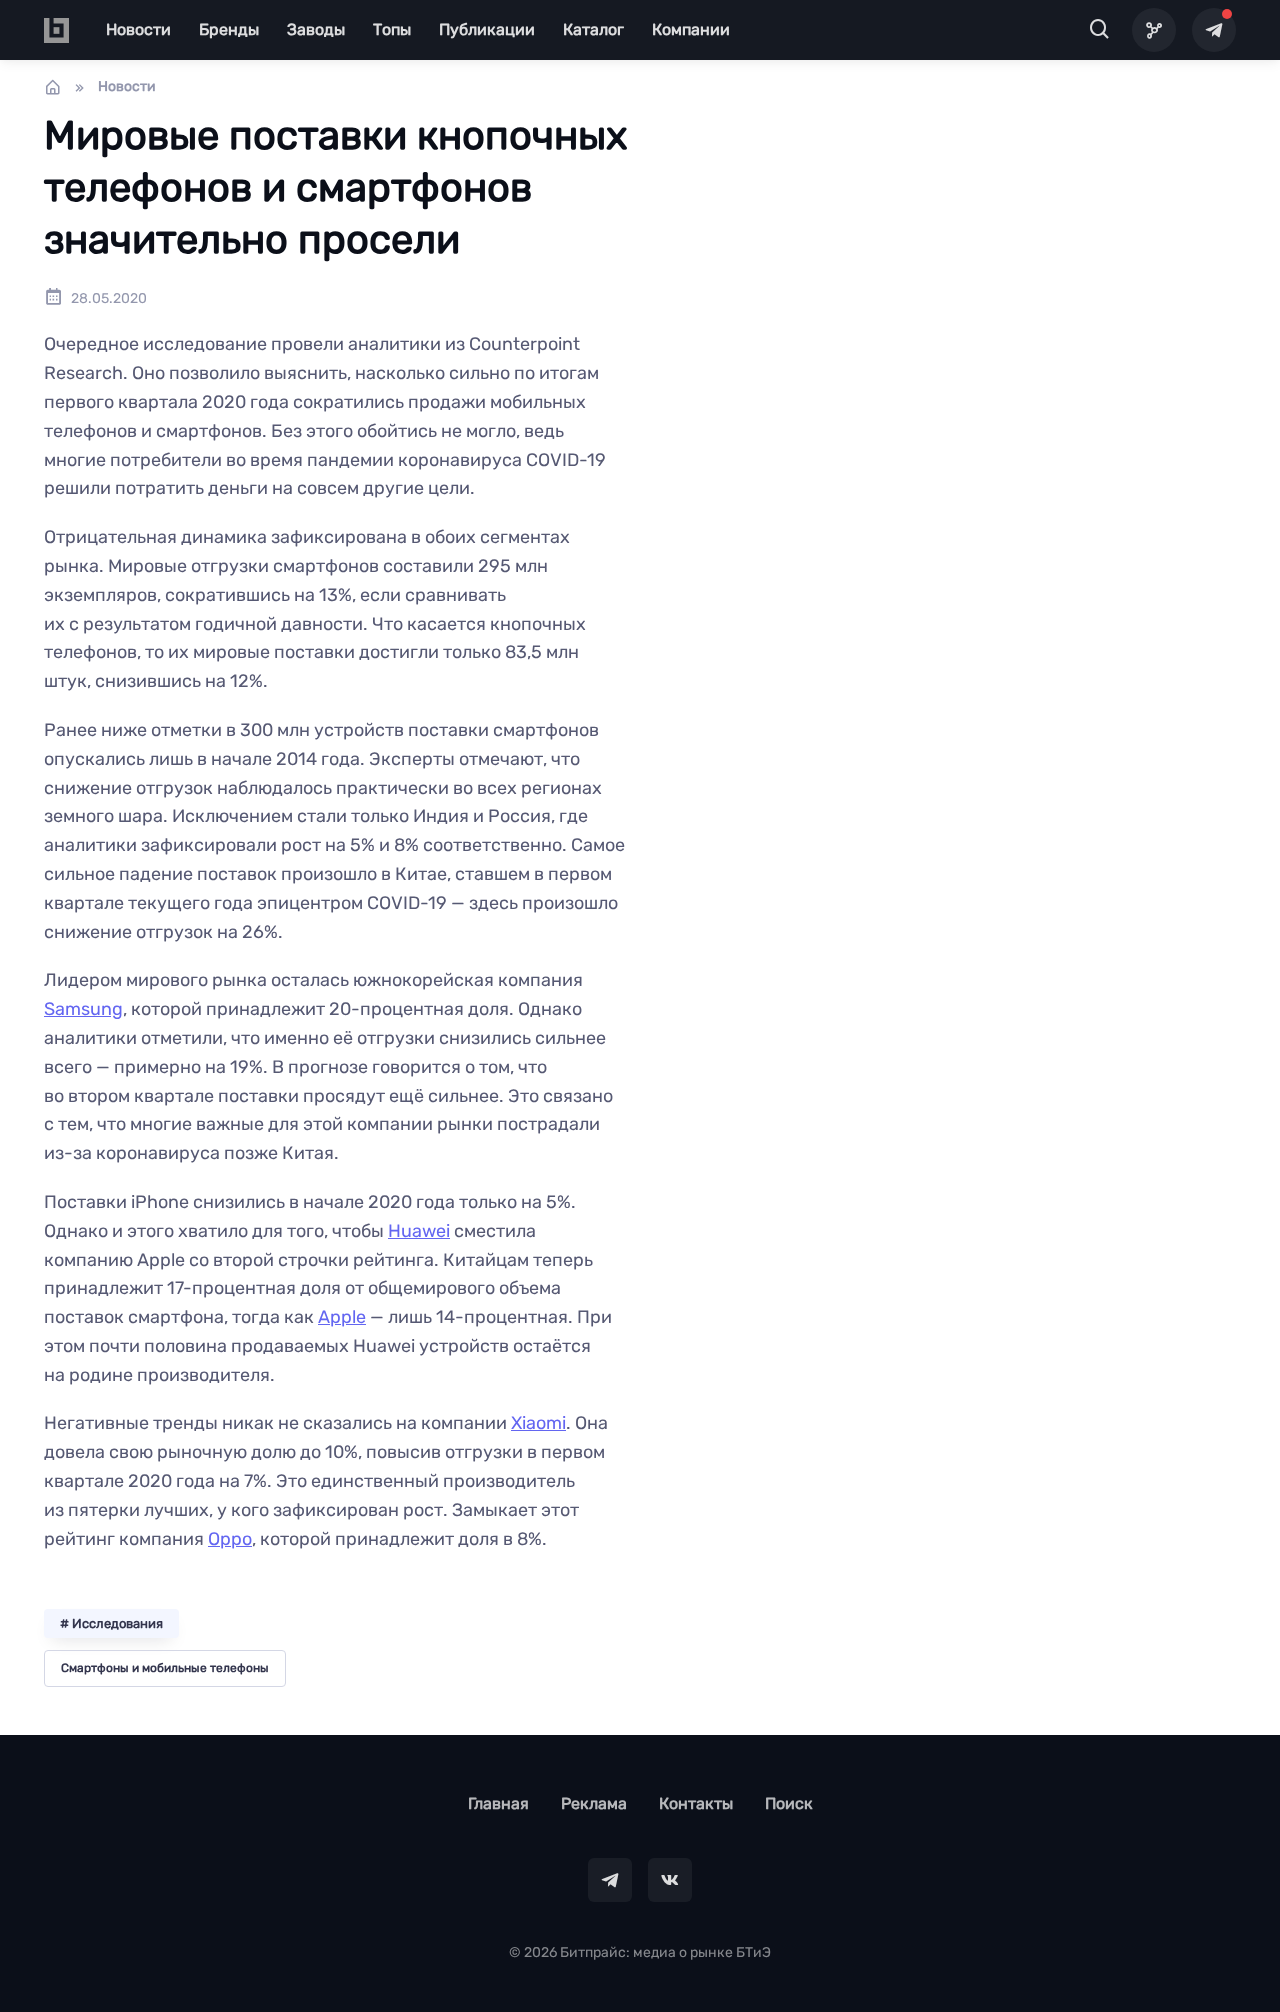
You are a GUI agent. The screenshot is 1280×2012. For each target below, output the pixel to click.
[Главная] (53, 87)
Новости (138, 29)
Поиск (789, 1803)
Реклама (594, 1803)
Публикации (487, 29)
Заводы (316, 29)
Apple (342, 1317)
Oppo (230, 1539)
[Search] (1100, 30)
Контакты (696, 1803)
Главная (498, 1803)
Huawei (419, 1231)
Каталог (593, 29)
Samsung (83, 1009)
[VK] (670, 1880)
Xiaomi (538, 1423)
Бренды (229, 29)
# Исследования (111, 1623)
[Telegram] (1214, 30)
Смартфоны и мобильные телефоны (165, 1668)
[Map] (1154, 30)
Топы (392, 29)
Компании (691, 29)
